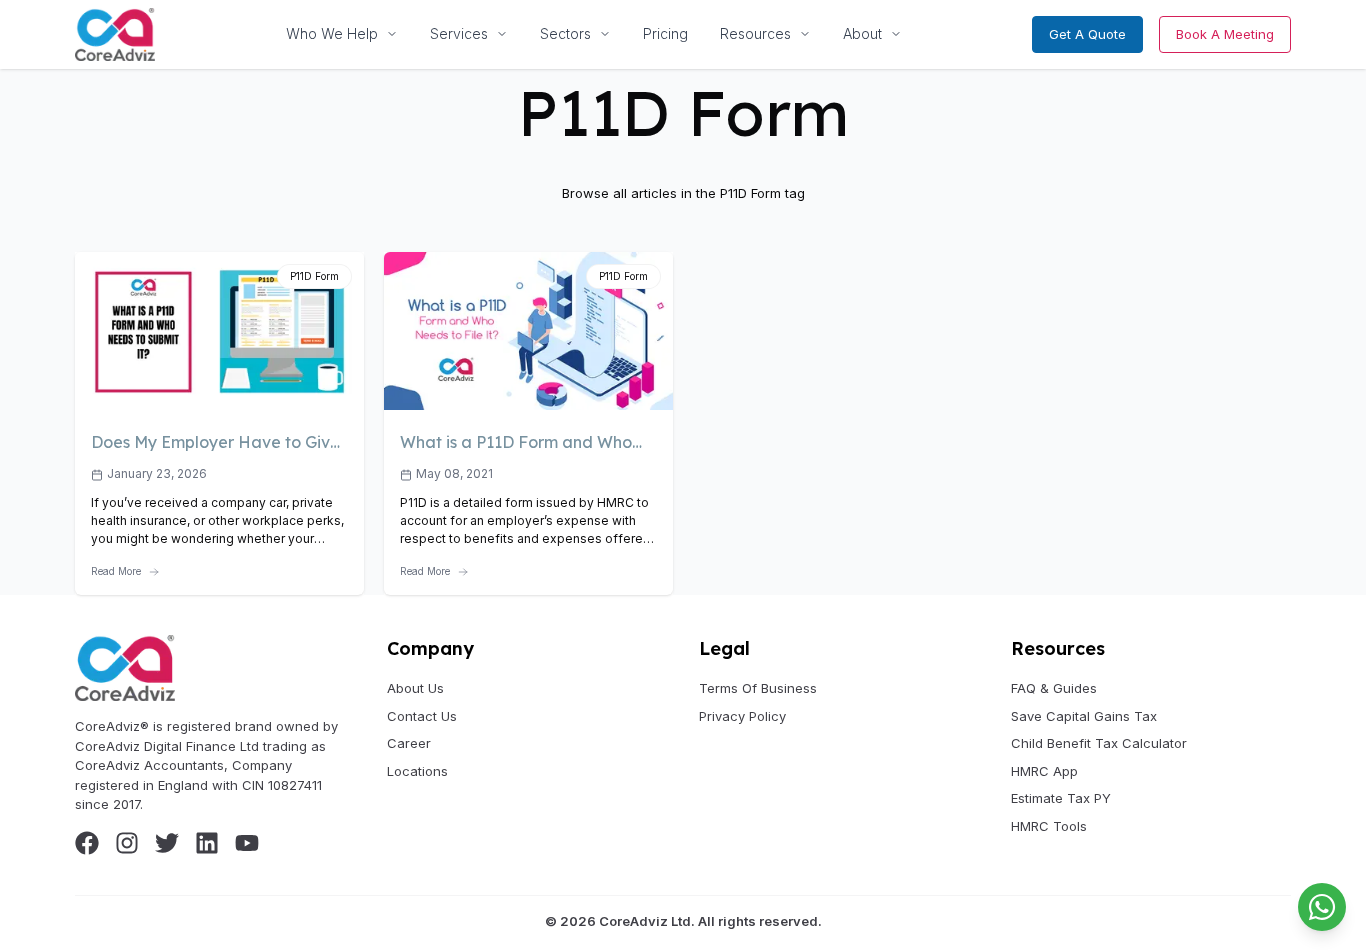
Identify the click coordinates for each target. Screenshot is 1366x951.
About (862, 33)
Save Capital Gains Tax (1084, 716)
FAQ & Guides (1054, 688)
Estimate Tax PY (1061, 798)
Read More (116, 571)
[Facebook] (87, 843)
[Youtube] (247, 843)
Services (459, 33)
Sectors (565, 33)
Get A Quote (1087, 34)
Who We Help (332, 33)
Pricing (665, 33)
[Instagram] (127, 843)
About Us (415, 688)
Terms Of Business (758, 688)
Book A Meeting (1225, 34)
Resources (755, 33)
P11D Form (314, 276)
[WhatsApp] (1322, 907)
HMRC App (1044, 771)
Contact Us (422, 716)
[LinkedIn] (207, 843)
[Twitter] (167, 843)
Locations (417, 771)
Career (409, 743)
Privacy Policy (742, 716)
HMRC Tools (1049, 826)
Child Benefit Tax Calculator (1099, 743)
